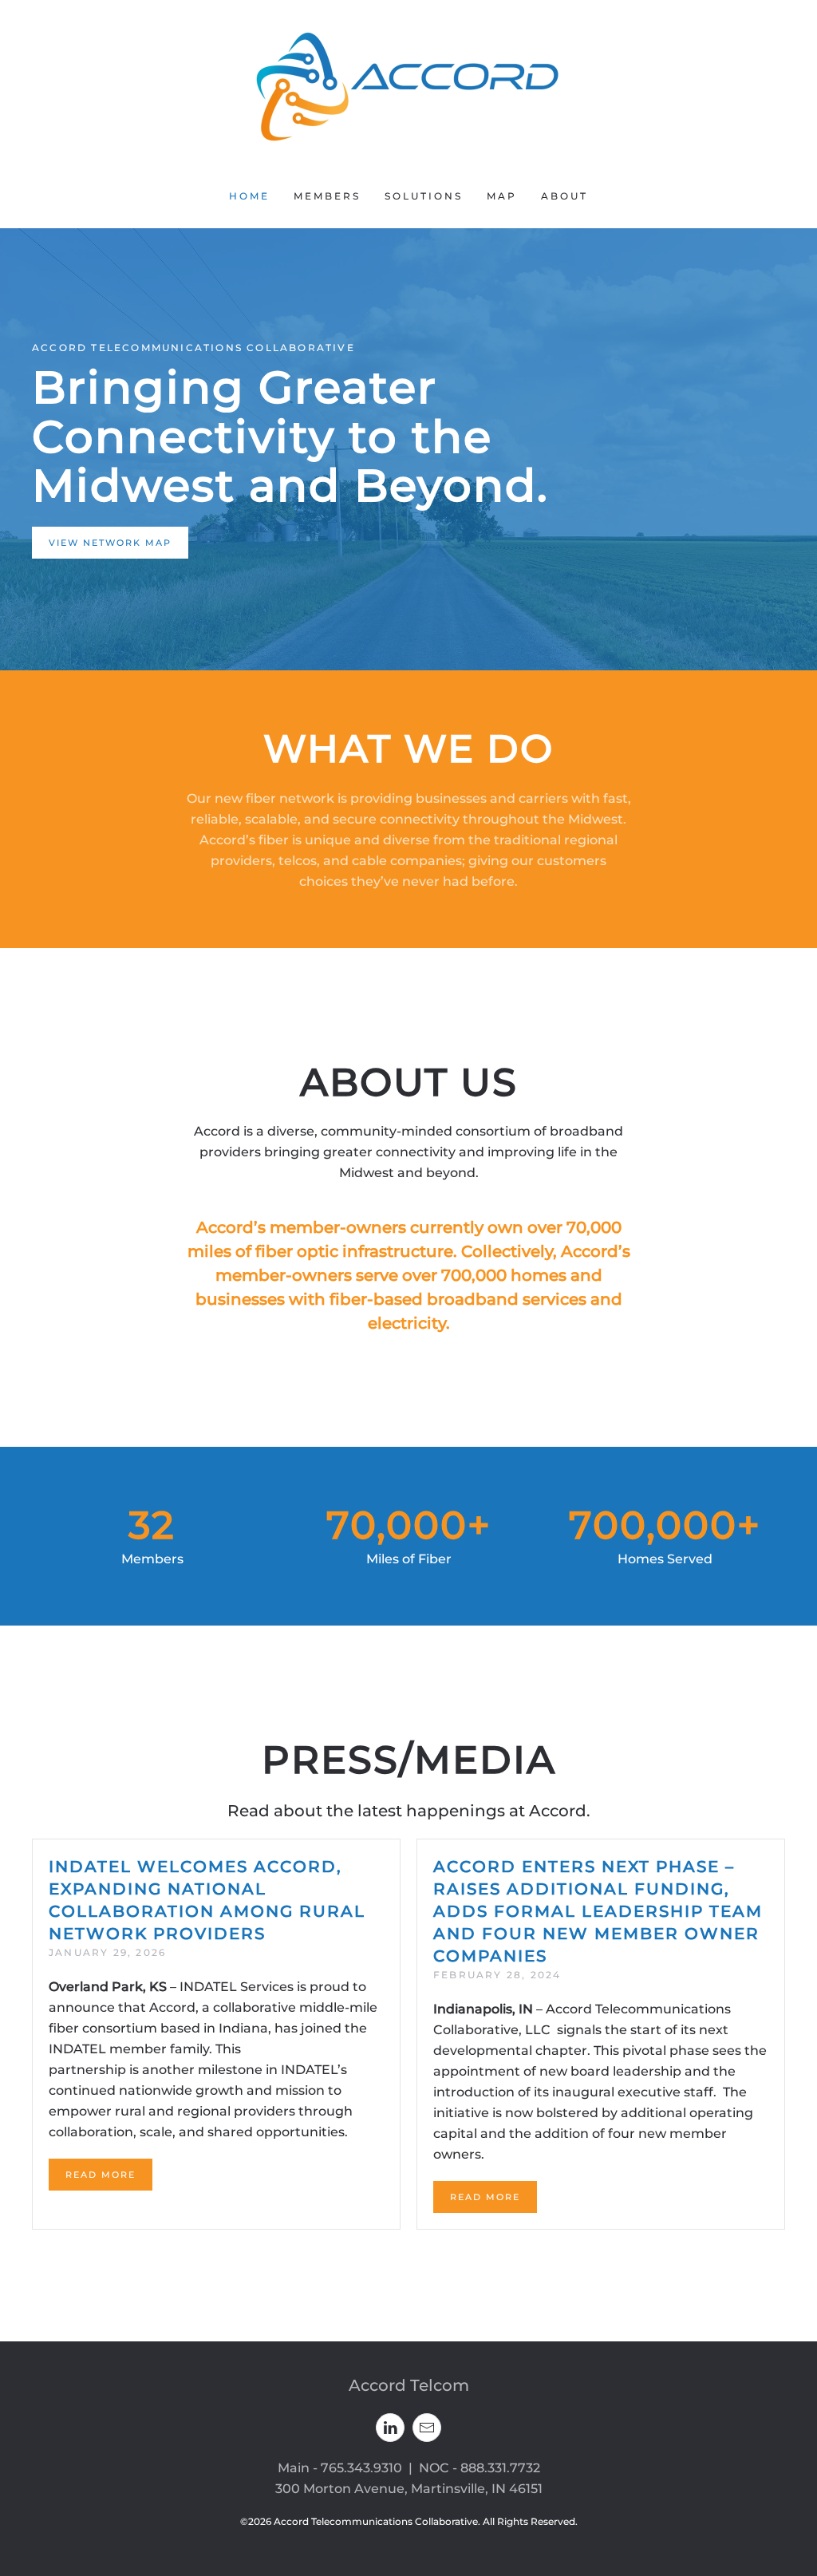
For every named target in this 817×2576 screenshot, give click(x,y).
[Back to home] (408, 82)
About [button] (564, 196)
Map (502, 196)
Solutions (424, 196)
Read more (101, 2175)
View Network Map (110, 543)
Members (327, 196)
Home (249, 196)
